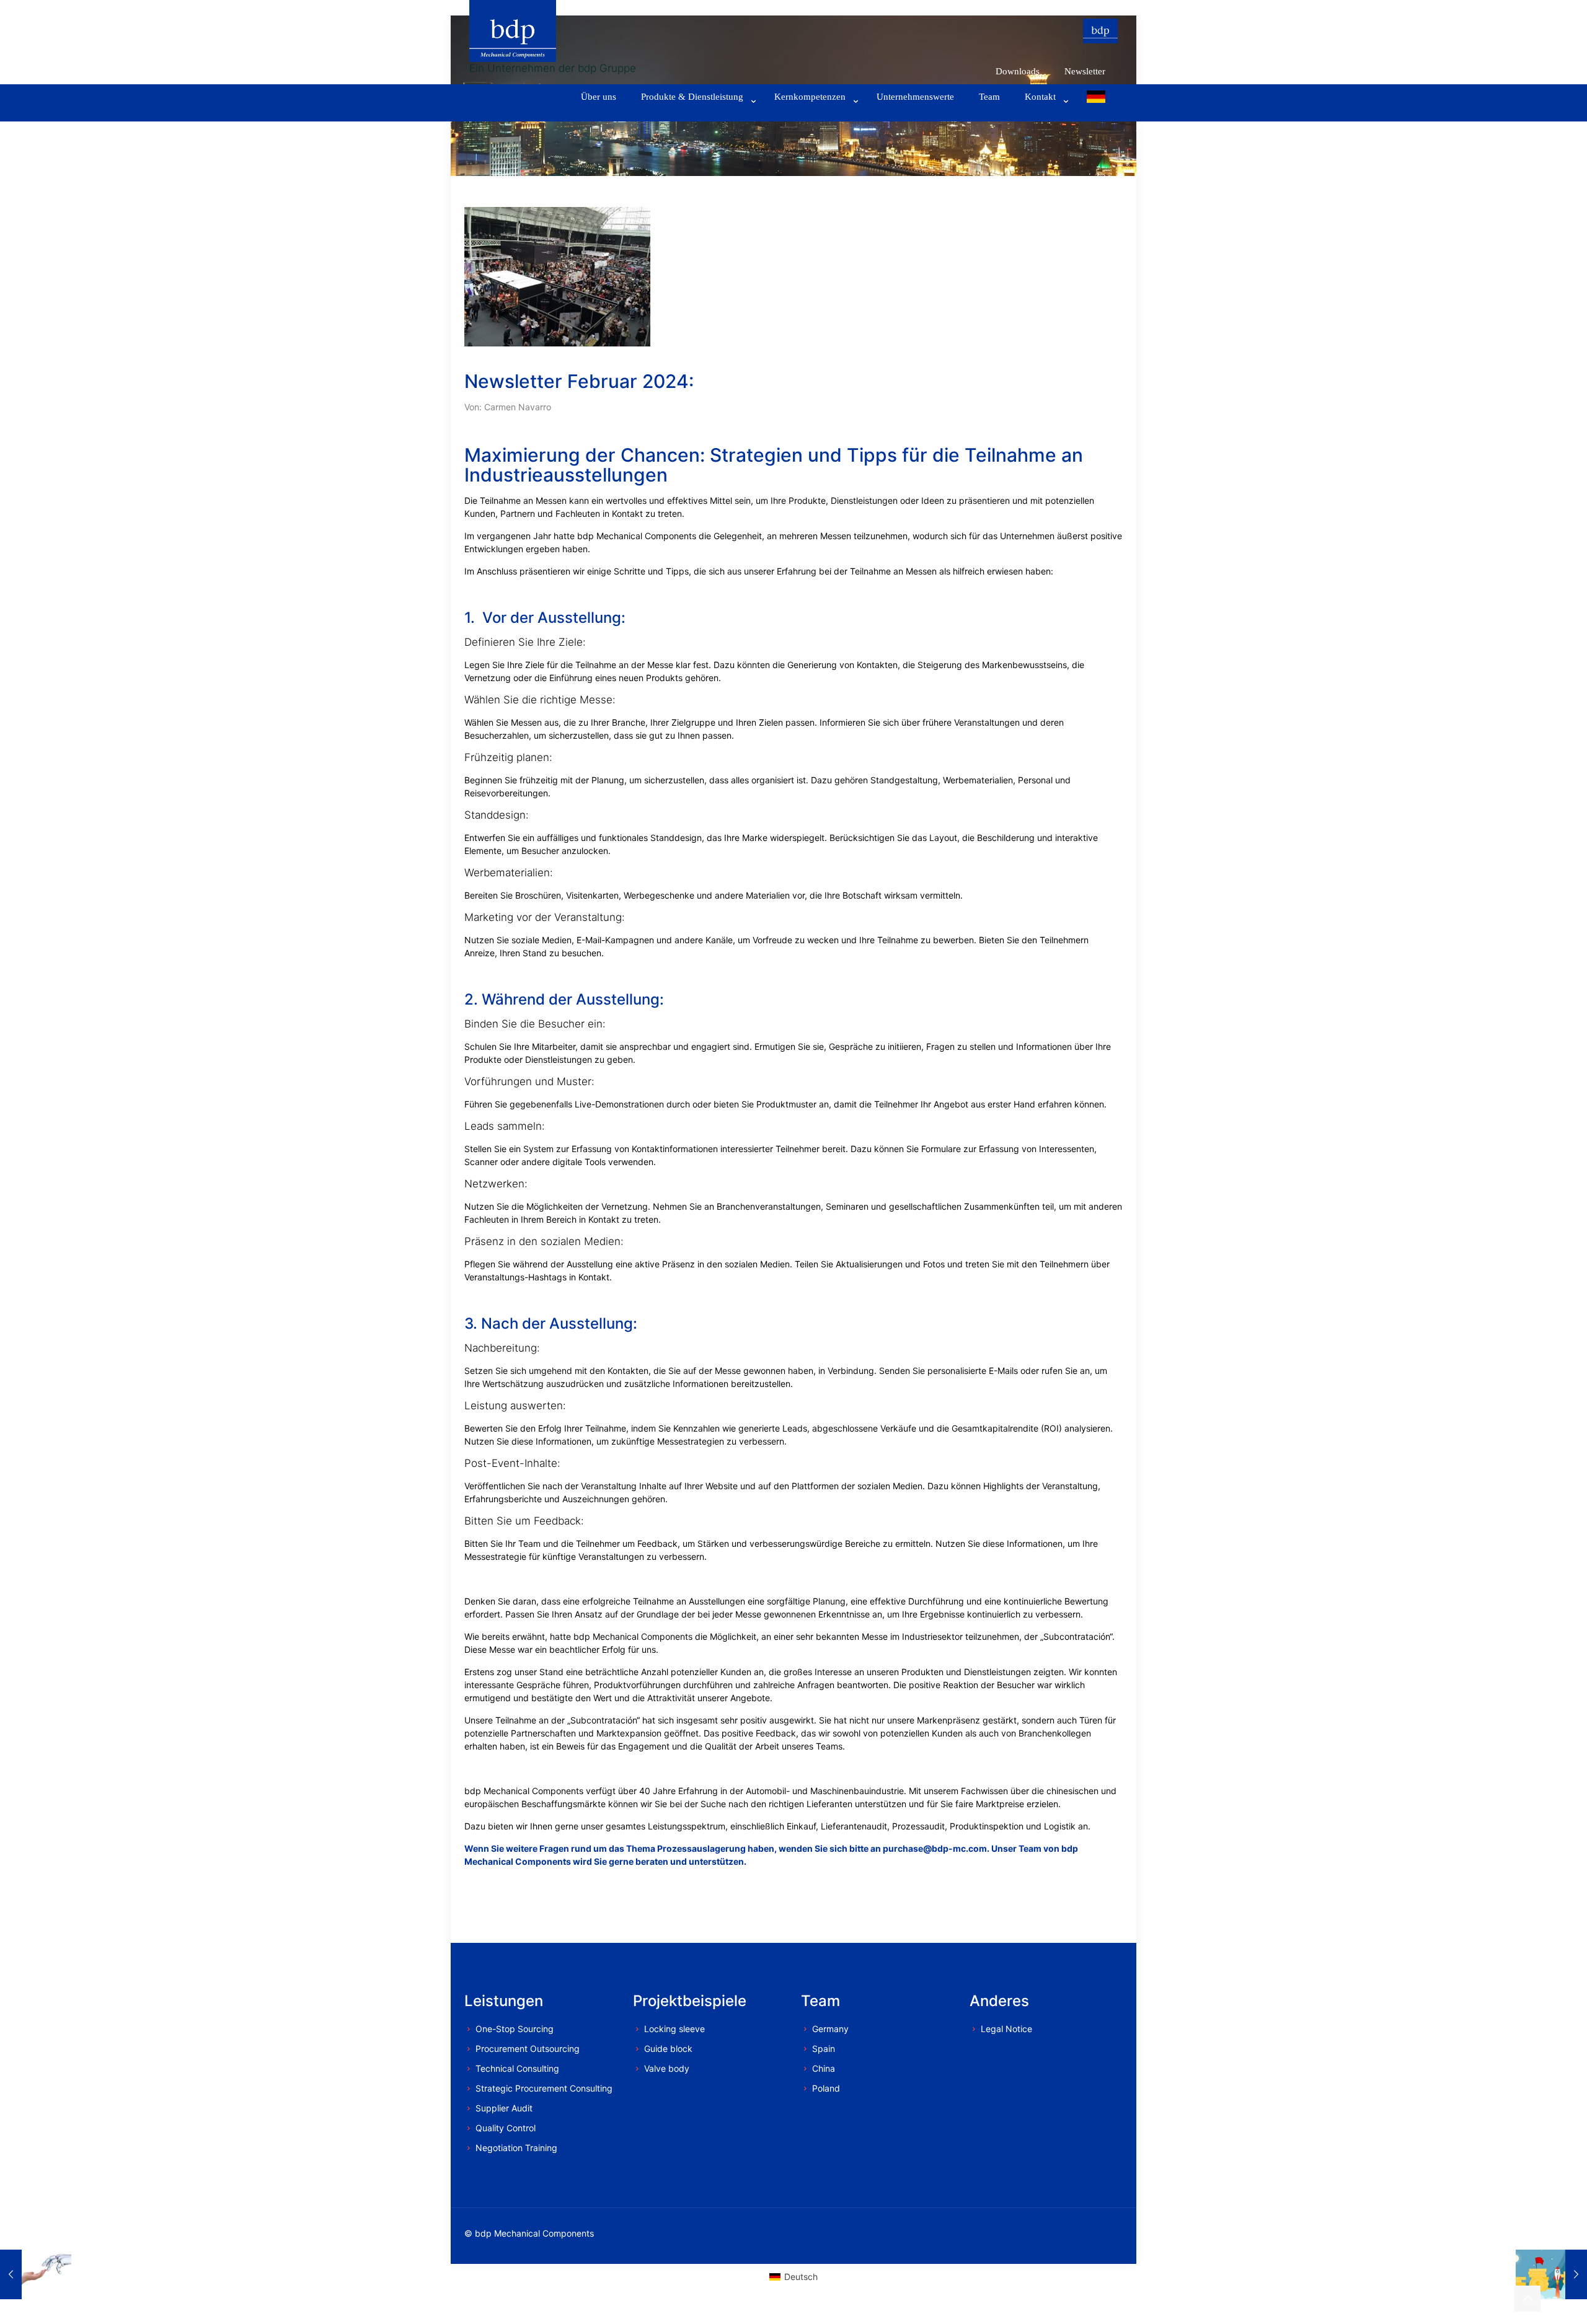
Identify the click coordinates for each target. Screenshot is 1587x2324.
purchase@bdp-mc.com (935, 1848)
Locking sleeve (674, 2029)
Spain (824, 2049)
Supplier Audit (504, 2108)
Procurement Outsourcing (528, 2049)
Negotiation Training (516, 2148)
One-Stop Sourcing (515, 2029)
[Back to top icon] (1527, 2299)
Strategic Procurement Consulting (544, 2088)
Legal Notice (1006, 2029)
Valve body (667, 2068)
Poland (826, 2088)
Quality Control (506, 2128)
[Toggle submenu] (695, 115)
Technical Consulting (517, 2068)
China (824, 2068)
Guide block (668, 2049)
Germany (830, 2029)
